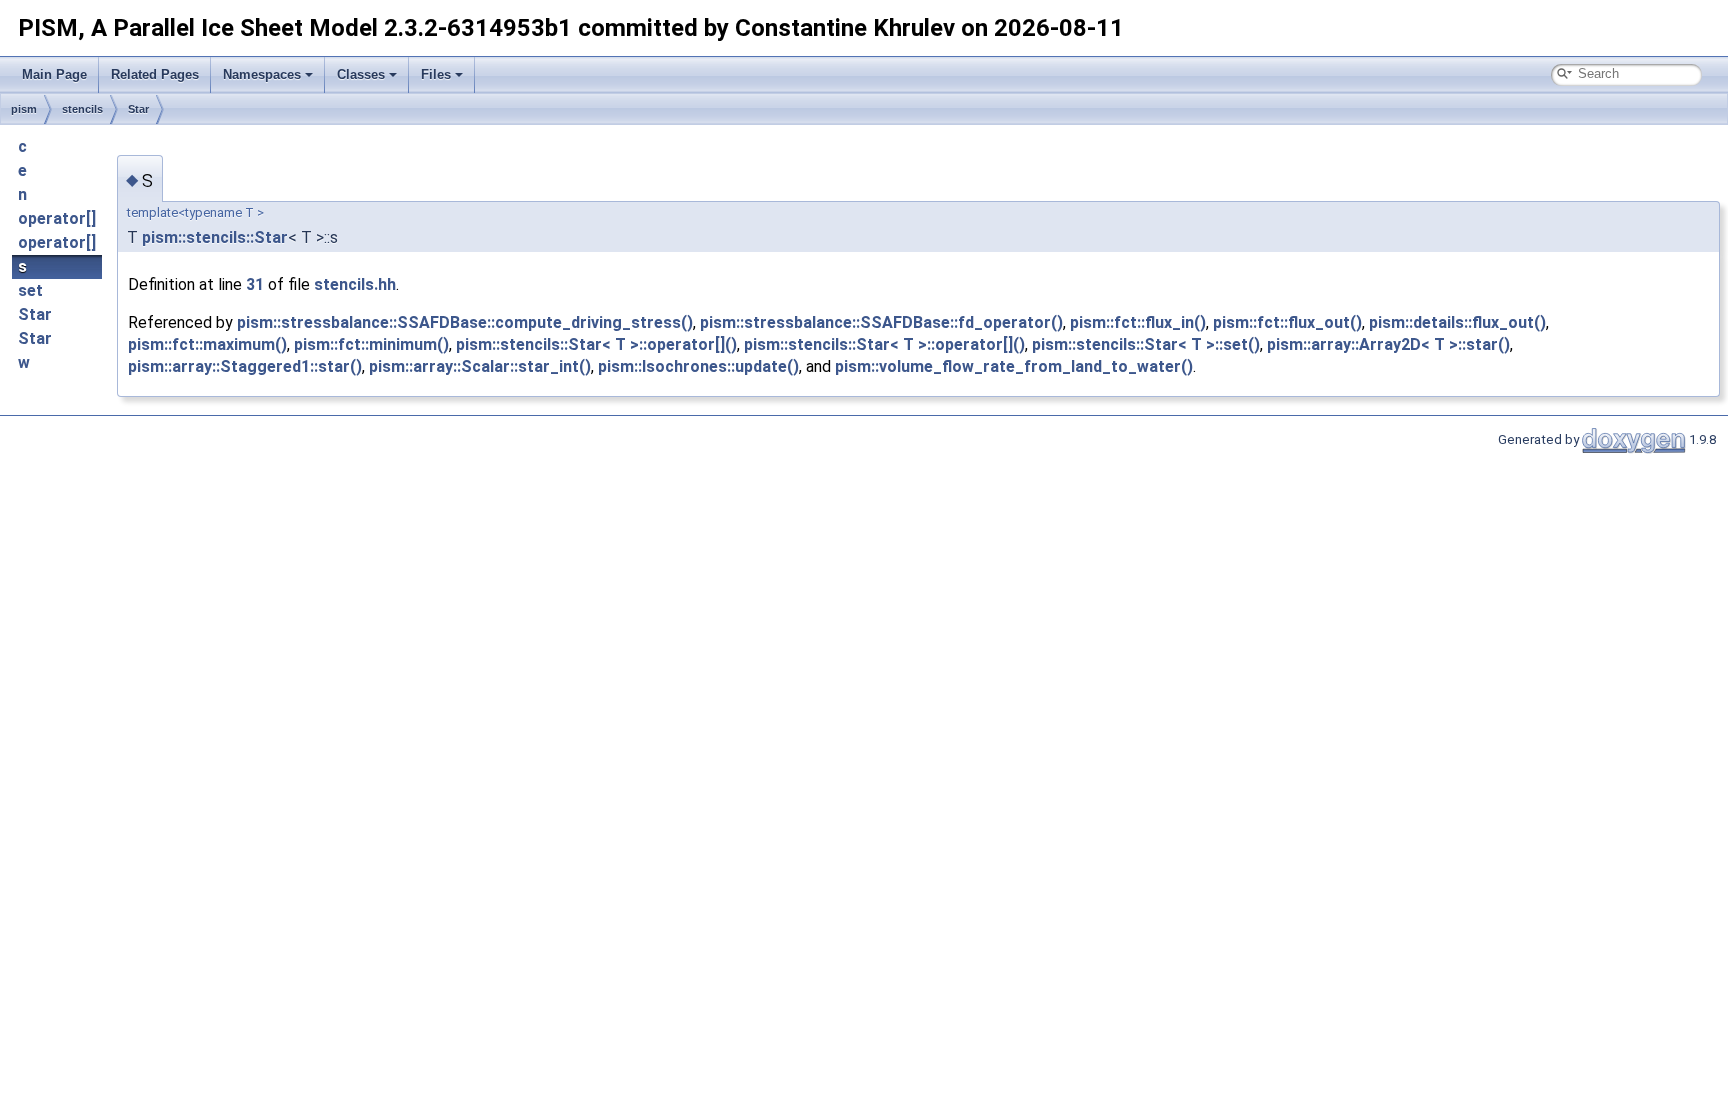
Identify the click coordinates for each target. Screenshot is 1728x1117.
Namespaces (262, 74)
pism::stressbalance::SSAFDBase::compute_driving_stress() (465, 322)
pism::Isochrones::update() (698, 366)
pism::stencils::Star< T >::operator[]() (596, 344)
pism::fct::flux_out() (1287, 322)
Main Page (54, 74)
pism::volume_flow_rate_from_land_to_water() (1014, 366)
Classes (361, 74)
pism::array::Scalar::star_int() (480, 366)
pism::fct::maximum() (207, 344)
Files (436, 74)
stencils (82, 109)
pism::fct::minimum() (371, 344)
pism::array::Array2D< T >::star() (1388, 344)
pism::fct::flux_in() (1138, 322)
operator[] (57, 218)
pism (24, 109)
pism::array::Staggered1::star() (245, 366)
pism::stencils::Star (215, 237)
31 (255, 284)
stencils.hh (355, 284)
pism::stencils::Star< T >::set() (1146, 344)
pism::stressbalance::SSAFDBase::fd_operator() (881, 322)
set (30, 290)
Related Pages (155, 74)
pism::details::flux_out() (1457, 322)
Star (138, 109)
